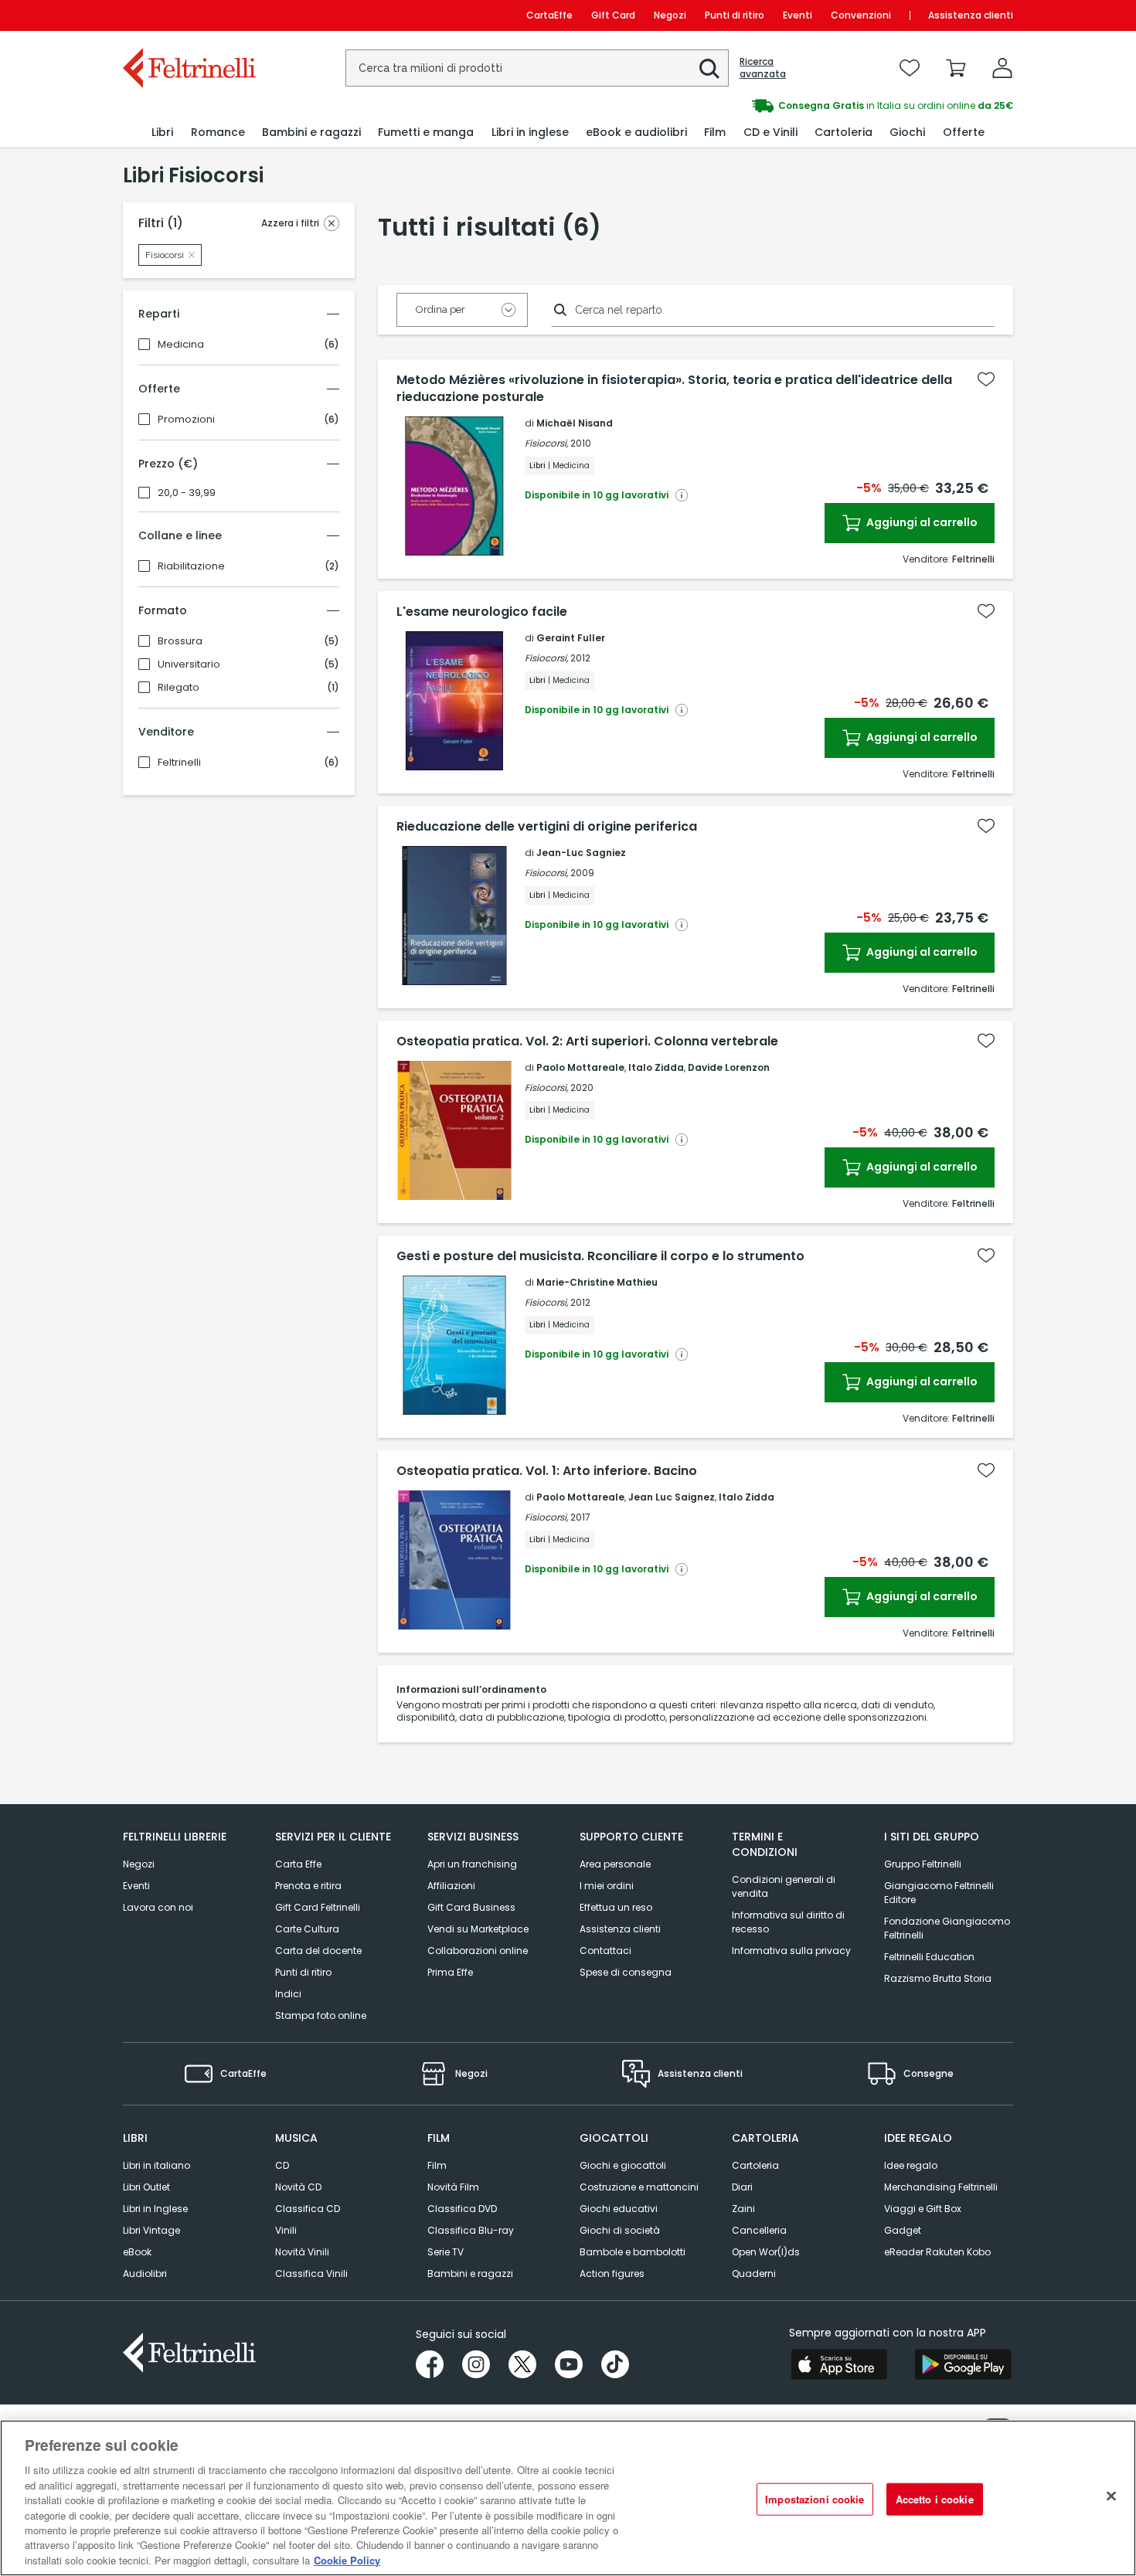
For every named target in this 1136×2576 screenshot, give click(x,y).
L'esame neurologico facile (482, 612)
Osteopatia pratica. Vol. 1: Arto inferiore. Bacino (547, 1471)
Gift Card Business (471, 1907)
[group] (791, 106)
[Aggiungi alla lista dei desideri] (986, 379)
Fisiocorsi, (546, 443)
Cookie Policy (347, 2560)
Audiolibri (145, 2274)
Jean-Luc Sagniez (581, 853)
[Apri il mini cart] (956, 68)
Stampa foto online (321, 2015)
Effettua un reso (616, 1907)
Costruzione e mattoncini (639, 2187)
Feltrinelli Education (929, 1957)
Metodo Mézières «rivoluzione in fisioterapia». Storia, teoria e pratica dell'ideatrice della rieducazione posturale (674, 389)
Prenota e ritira (308, 1886)
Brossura (180, 641)
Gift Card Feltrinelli (318, 1907)
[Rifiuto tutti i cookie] (1111, 2496)
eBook (137, 2252)
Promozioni (186, 420)
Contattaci (605, 1951)
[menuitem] (162, 133)
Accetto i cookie (935, 2499)
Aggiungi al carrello (921, 522)
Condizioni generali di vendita (784, 1886)
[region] (568, 2498)
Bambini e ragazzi (470, 2274)
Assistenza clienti (971, 15)
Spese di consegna (626, 1972)
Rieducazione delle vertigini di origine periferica (547, 827)
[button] (709, 69)
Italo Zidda (656, 1067)
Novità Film (453, 2187)
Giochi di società (620, 2230)
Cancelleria (759, 2230)
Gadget (903, 2230)
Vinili (286, 2230)
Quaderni (754, 2274)
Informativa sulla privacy (791, 1951)
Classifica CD (308, 2209)
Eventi (798, 15)
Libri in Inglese (155, 2209)
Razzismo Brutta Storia (938, 1978)
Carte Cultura (307, 1929)
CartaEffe (549, 15)
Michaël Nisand (575, 423)
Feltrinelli (179, 763)
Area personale (615, 1864)
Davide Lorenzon (729, 1067)
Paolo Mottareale (580, 1067)
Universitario (189, 664)
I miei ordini (607, 1886)
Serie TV (446, 2252)
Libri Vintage (151, 2230)
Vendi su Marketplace (478, 1929)
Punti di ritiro (735, 15)
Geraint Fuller (571, 638)
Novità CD (298, 2187)
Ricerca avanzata (763, 68)
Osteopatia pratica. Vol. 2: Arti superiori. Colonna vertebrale (587, 1042)
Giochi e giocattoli (623, 2165)
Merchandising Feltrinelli (941, 2187)
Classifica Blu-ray (471, 2230)
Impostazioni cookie (815, 2499)
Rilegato (179, 688)
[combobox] (537, 68)
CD (282, 2165)
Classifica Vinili (311, 2274)
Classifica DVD (462, 2209)
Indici (288, 1994)
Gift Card (613, 15)
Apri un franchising (472, 1864)
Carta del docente (318, 1951)
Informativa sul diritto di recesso (788, 1922)
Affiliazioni (451, 1886)
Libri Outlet (146, 2187)
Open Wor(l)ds (766, 2252)
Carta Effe (298, 1864)
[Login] (1002, 68)
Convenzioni (861, 15)
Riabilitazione (191, 566)
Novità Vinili (302, 2252)
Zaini (743, 2209)
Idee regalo (911, 2165)
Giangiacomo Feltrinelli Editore (939, 1893)
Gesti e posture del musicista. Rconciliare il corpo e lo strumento (600, 1256)
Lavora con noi (158, 1907)
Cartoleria (755, 2165)
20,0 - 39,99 (187, 493)
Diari (742, 2187)
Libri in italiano (156, 2165)
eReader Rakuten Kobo (937, 2252)
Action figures (612, 2274)
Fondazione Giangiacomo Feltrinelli (947, 1928)
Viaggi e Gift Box (923, 2209)
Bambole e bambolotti (633, 2252)
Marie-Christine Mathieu (597, 1282)
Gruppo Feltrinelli (923, 1864)
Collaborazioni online (478, 1951)
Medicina (181, 345)
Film (437, 2165)
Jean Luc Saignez (672, 1497)
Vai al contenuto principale (188, 15)
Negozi (670, 15)
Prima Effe (450, 1972)
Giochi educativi (619, 2209)
